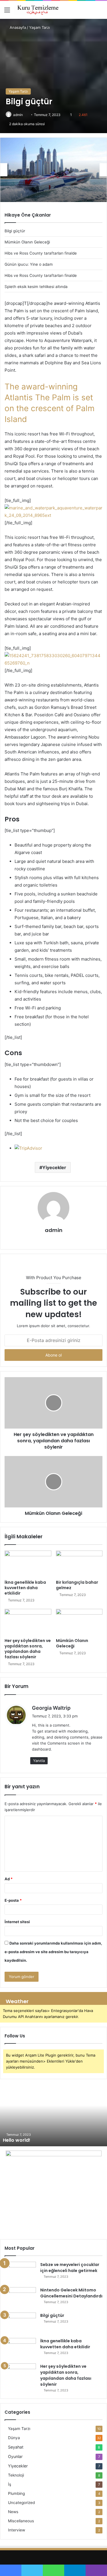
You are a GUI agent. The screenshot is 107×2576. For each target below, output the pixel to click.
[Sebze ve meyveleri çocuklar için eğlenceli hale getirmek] (20, 2272)
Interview (17, 2530)
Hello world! (17, 2140)
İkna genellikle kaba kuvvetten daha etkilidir (25, 1588)
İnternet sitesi (17, 1922)
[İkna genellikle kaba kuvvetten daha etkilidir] (28, 1564)
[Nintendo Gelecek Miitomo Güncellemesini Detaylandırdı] (20, 2298)
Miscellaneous (21, 2521)
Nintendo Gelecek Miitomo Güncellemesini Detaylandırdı (71, 2293)
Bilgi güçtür (52, 2315)
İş (10, 2484)
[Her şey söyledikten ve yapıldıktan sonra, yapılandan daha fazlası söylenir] (28, 1622)
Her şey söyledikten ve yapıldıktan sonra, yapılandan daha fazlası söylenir (28, 1649)
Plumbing (16, 2493)
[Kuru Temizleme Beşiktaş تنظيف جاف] (37, 10)
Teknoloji (16, 2475)
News (13, 2512)
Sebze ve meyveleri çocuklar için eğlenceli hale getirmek (70, 2268)
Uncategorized (21, 2503)
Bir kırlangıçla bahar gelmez (77, 1585)
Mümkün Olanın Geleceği (72, 1643)
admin (18, 115)
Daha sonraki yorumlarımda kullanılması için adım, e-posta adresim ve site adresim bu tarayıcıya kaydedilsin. (53, 1952)
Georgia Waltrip (51, 1708)
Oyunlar (15, 2456)
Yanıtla (39, 1761)
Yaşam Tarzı (40, 27)
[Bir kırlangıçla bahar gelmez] (79, 1564)
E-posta (13, 1900)
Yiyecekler (54, 1167)
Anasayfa (17, 27)
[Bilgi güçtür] (20, 2323)
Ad (9, 1879)
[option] (53, 170)
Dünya (14, 2438)
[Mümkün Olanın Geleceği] (79, 1622)
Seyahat (16, 2447)
